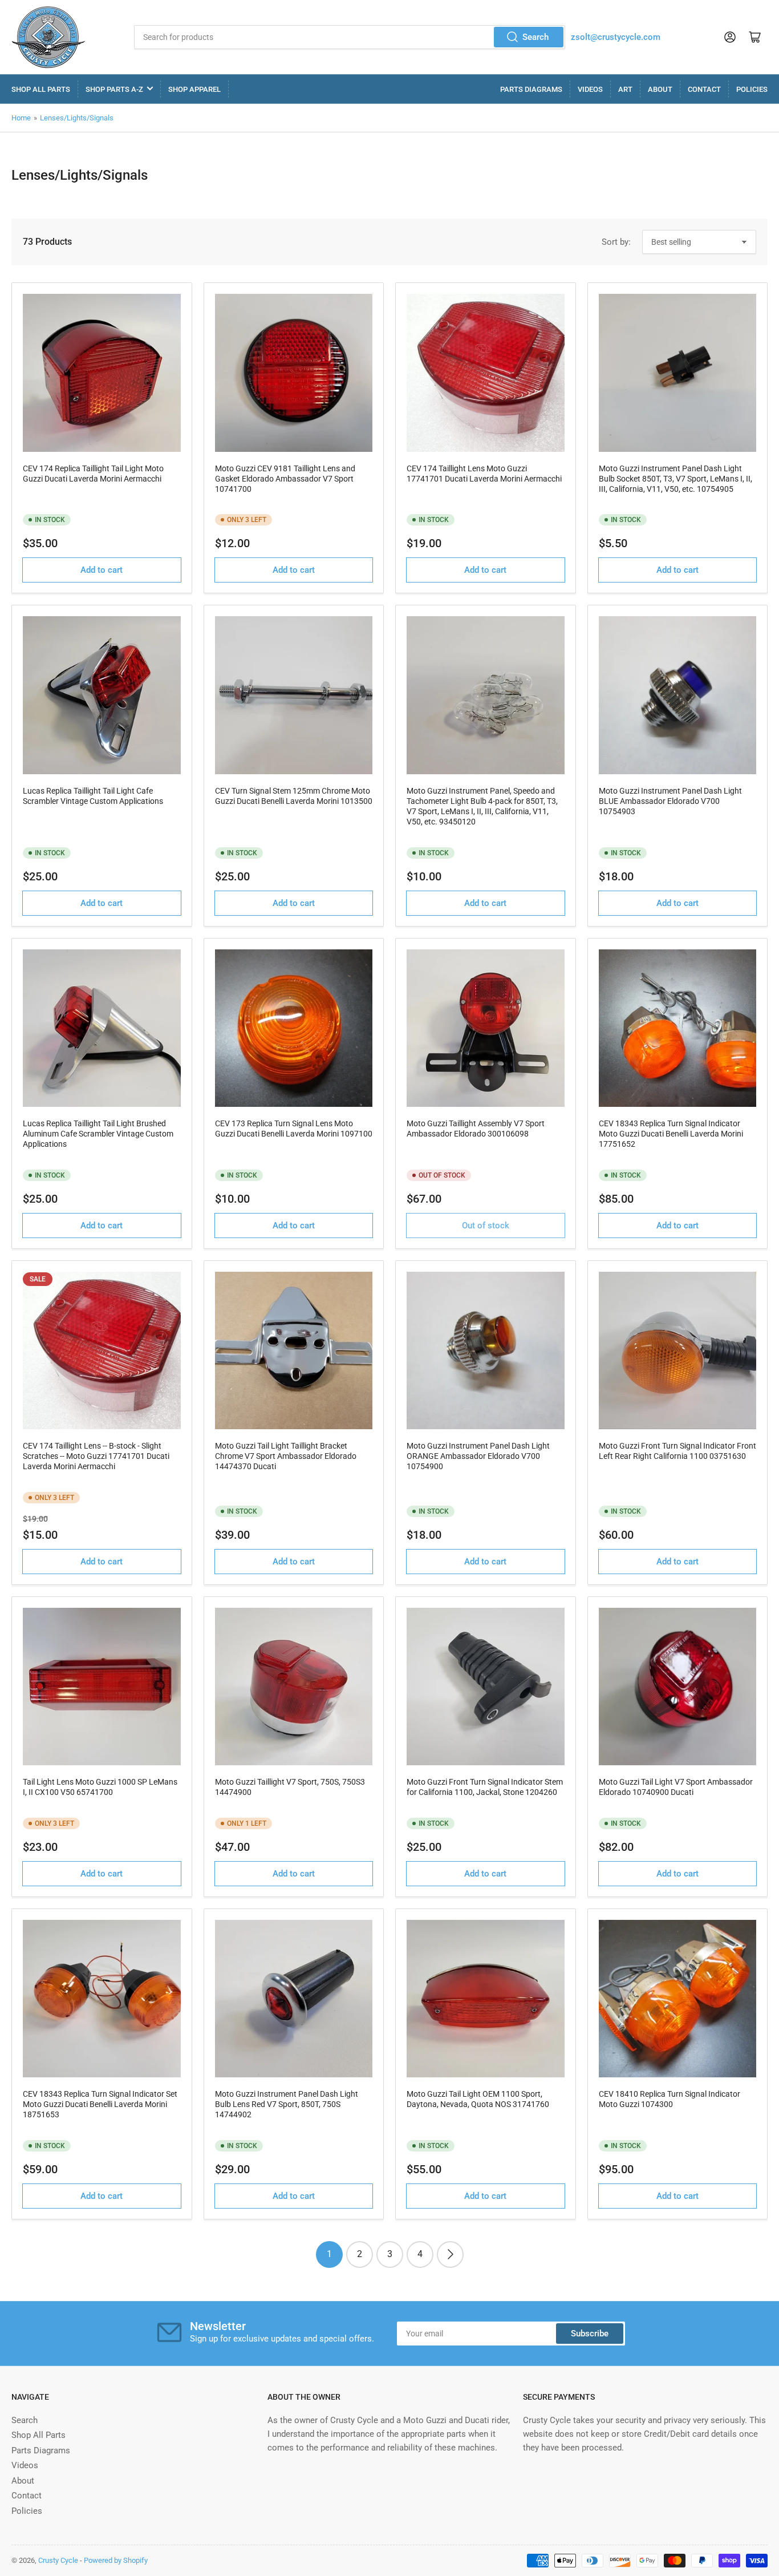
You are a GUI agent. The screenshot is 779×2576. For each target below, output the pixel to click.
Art (625, 89)
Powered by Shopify (116, 2560)
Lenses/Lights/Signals (77, 118)
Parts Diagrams (531, 89)
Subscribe (590, 2334)
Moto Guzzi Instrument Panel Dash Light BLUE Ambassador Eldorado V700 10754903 (670, 801)
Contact (704, 89)
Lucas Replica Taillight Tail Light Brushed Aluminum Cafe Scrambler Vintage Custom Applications (98, 1134)
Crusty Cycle (58, 2560)
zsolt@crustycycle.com (616, 37)
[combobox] (350, 37)
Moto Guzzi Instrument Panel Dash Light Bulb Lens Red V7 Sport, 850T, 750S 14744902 (287, 2104)
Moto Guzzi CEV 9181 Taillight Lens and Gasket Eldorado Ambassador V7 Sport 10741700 (285, 479)
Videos (590, 89)
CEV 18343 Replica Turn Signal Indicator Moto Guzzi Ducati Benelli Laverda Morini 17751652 (671, 1134)
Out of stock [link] (486, 1226)
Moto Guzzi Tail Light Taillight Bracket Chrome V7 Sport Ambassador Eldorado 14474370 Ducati (286, 1456)
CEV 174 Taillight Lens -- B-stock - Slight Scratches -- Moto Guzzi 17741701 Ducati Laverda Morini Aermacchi (96, 1456)
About (660, 89)
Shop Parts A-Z (114, 89)
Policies (752, 89)
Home (21, 118)
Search (535, 37)
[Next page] (450, 2254)
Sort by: (616, 242)
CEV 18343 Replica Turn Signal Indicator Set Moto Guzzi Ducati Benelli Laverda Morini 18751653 (100, 2104)
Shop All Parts (41, 89)
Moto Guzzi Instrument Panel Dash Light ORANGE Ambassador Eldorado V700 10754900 (478, 1456)
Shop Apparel (194, 89)
